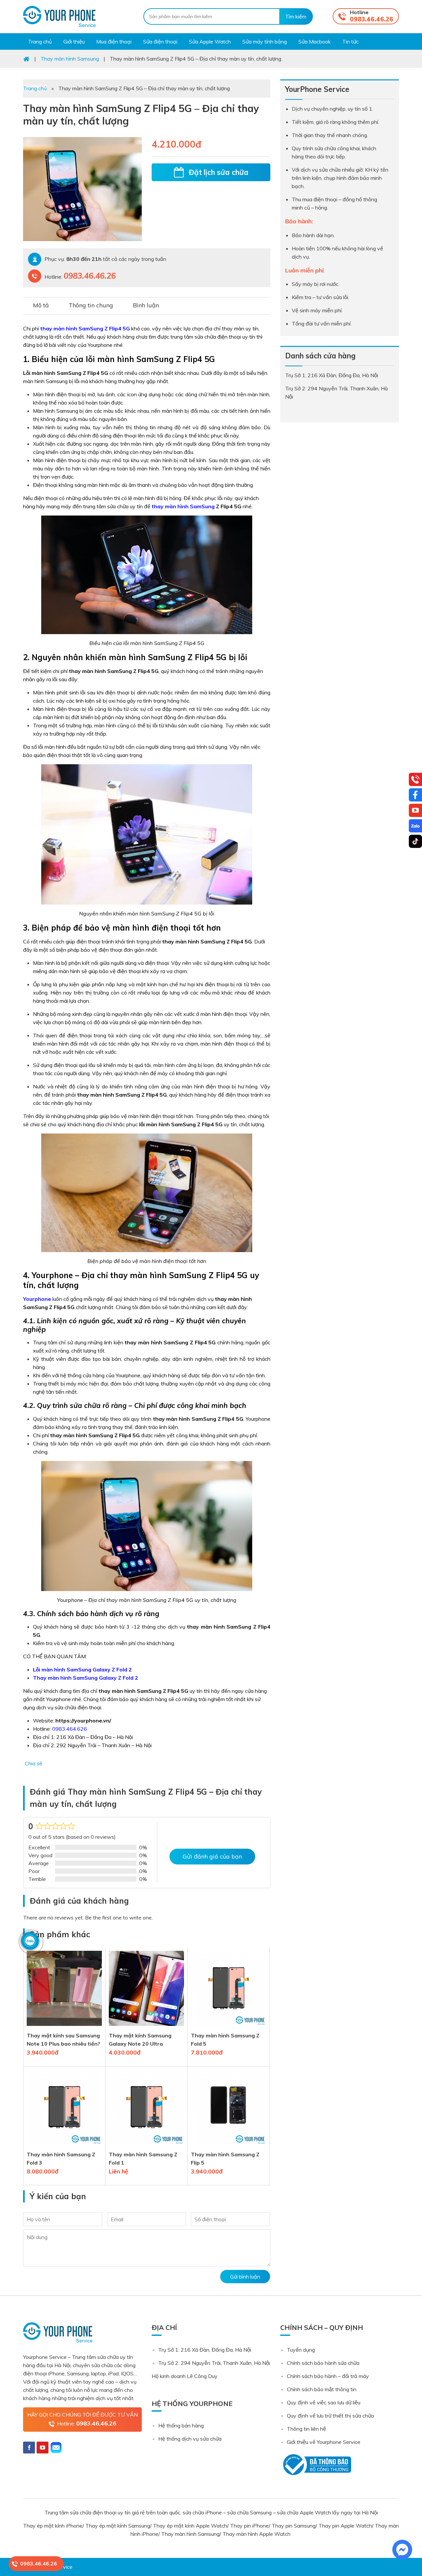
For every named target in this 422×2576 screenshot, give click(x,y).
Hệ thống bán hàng (181, 2425)
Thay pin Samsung (294, 2526)
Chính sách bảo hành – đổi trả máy (328, 2376)
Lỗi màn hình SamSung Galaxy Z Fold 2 (82, 1669)
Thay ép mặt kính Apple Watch (190, 2526)
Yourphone (37, 1299)
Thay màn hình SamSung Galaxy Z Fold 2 (86, 1678)
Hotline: (87, 2423)
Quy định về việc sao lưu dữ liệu (324, 2402)
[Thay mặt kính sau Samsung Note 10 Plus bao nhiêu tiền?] (64, 2027)
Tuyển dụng (301, 2350)
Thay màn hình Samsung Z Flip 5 (225, 2158)
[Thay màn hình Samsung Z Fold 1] (146, 2146)
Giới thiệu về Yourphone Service (324, 2442)
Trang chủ (35, 88)
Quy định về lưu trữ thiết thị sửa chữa (330, 2416)
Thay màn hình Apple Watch (257, 2534)
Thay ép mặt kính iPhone (53, 2526)
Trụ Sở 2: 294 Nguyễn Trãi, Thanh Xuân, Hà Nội (214, 2363)
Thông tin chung (91, 305)
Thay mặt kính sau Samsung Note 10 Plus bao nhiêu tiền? (63, 2040)
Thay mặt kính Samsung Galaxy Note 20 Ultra (140, 2040)
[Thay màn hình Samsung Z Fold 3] (64, 2146)
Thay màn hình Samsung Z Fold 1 (143, 2158)
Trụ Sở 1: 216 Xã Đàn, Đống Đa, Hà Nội (205, 2350)
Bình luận (146, 305)
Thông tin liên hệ (306, 2429)
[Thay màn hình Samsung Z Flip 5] (228, 2146)
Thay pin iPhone (249, 2526)
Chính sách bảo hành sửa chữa (323, 2363)
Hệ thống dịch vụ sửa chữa (190, 2439)
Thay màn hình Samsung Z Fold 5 (225, 2040)
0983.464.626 (70, 1729)
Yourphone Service (59, 16)
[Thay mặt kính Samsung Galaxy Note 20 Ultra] (146, 2027)
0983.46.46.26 (372, 19)
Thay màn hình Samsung (190, 2534)
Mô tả (41, 305)
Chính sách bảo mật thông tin (322, 2389)
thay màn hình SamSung (183, 506)
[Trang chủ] (26, 59)
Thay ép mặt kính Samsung (118, 2526)
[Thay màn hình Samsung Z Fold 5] (228, 2027)
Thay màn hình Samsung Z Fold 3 (61, 2158)
